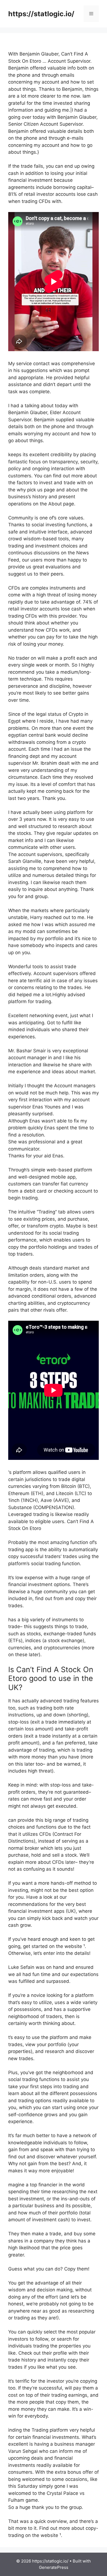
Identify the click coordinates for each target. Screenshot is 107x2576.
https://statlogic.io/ (41, 14)
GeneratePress (54, 2567)
